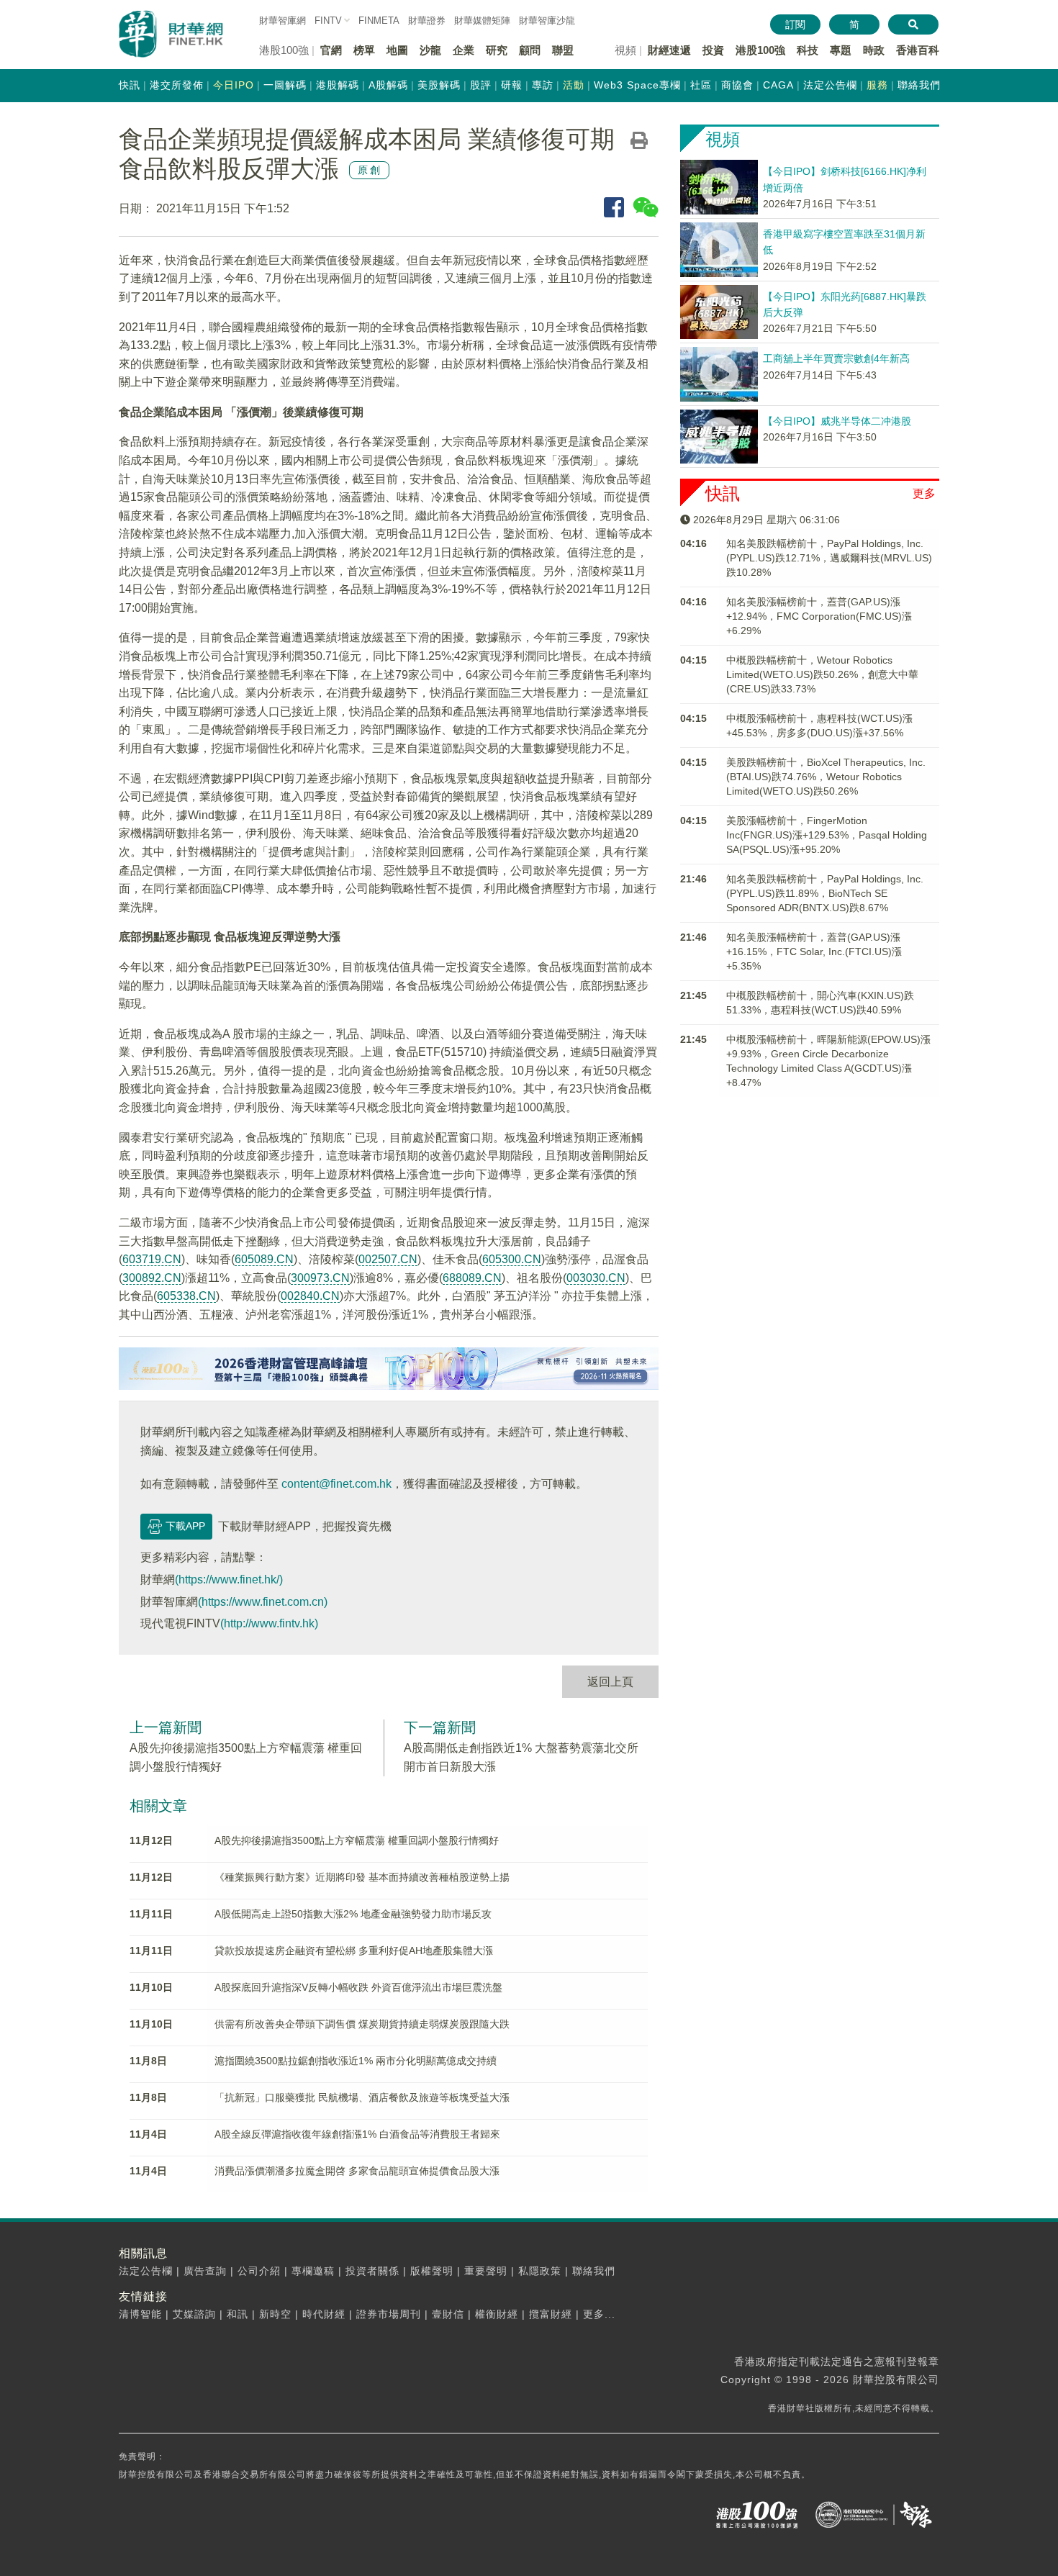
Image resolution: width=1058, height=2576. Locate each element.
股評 (481, 85)
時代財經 (324, 2314)
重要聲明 (486, 2271)
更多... (599, 2314)
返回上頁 (610, 1682)
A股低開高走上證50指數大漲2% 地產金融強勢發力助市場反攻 (353, 1914)
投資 (713, 50)
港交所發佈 (177, 85)
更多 (924, 493)
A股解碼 (388, 85)
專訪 (543, 85)
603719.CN (152, 1259)
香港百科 (918, 50)
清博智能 (140, 2314)
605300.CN (512, 1259)
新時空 (275, 2314)
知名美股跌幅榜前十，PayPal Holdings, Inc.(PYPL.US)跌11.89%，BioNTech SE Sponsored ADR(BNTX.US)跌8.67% (825, 893)
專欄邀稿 (313, 2271)
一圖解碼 (285, 85)
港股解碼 (338, 85)
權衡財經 (497, 2314)
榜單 (364, 50)
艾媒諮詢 (194, 2314)
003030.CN (596, 1278)
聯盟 (563, 50)
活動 (574, 85)
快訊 (130, 85)
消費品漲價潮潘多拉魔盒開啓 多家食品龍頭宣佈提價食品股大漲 (357, 2171)
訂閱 (795, 24)
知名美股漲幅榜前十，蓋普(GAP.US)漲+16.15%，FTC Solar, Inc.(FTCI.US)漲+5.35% (814, 952)
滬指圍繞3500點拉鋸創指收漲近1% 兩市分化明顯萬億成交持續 (356, 2061)
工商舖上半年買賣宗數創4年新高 (836, 358)
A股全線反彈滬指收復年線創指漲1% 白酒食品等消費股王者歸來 (357, 2134)
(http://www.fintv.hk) (269, 1623)
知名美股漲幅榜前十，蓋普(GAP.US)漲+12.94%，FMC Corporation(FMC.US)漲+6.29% (819, 616)
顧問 (530, 50)
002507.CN (388, 1259)
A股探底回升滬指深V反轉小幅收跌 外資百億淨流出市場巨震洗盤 (358, 1987)
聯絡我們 (919, 85)
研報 (512, 85)
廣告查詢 (205, 2271)
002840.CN (310, 1296)
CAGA (778, 85)
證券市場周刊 (389, 2314)
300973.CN (320, 1278)
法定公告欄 (830, 85)
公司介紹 (259, 2271)
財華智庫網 (282, 21)
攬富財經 (551, 2314)
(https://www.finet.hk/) (229, 1580)
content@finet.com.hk (336, 1484)
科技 (808, 50)
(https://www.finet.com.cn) (263, 1602)
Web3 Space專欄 (637, 85)
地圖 (397, 50)
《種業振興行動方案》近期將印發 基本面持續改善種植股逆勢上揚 (362, 1877)
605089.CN (264, 1259)
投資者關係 (372, 2271)
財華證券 (427, 21)
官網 (331, 50)
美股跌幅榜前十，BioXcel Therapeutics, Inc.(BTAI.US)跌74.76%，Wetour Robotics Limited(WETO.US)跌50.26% (826, 777)
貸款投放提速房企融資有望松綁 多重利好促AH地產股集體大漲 (354, 1951)
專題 (841, 50)
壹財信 (448, 2314)
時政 (874, 50)
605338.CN (186, 1296)
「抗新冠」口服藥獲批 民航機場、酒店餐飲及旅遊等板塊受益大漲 (362, 2097)
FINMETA (379, 21)
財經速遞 (669, 50)
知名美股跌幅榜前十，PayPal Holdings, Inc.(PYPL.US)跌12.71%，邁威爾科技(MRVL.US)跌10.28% (829, 558)
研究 (497, 50)
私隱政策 (540, 2271)
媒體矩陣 (482, 21)
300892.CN (152, 1278)
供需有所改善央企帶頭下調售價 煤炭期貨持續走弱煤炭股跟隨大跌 (362, 2024)
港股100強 (760, 50)
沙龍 (430, 50)
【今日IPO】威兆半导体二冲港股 (837, 421)
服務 (877, 85)
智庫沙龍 (547, 21)
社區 (701, 85)
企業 (464, 50)
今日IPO (234, 85)
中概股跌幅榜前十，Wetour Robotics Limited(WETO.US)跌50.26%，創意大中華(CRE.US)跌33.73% (822, 674)
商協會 (737, 85)
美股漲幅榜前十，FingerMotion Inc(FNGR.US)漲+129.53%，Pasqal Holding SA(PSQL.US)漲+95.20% (827, 835)
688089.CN (472, 1278)
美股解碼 (439, 85)
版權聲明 (432, 2271)
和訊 (238, 2314)
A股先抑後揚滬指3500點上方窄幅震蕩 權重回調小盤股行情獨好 (357, 1840)
